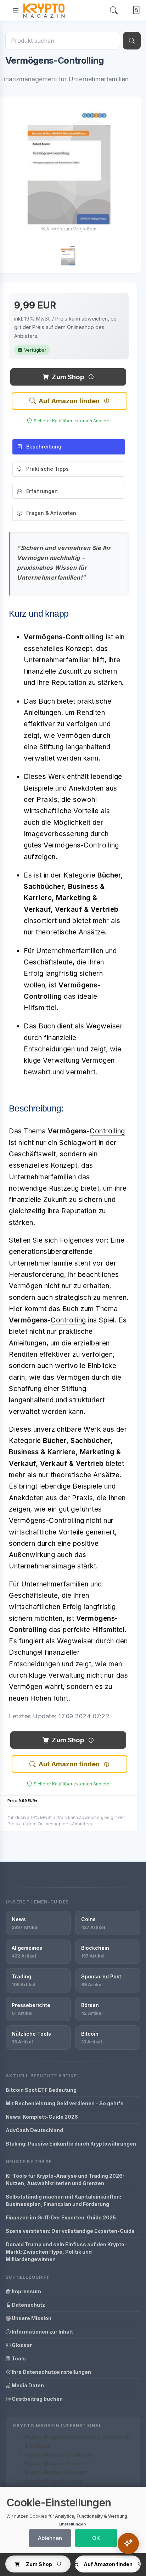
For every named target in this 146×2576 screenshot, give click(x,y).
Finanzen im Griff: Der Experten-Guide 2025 (61, 2217)
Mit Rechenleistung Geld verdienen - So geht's (65, 2103)
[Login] (135, 11)
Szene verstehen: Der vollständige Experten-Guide (70, 2231)
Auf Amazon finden (69, 401)
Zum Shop (68, 377)
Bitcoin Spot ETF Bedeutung (41, 2090)
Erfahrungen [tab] (42, 491)
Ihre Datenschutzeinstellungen (51, 2372)
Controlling (107, 1131)
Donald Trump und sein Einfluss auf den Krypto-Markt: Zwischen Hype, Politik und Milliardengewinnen (66, 2252)
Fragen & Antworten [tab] (51, 513)
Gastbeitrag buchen (37, 2399)
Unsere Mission (31, 2318)
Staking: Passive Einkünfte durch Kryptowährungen (71, 2144)
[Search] (114, 10)
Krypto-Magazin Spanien (56, 2472)
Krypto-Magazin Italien (54, 2481)
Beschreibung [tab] (44, 447)
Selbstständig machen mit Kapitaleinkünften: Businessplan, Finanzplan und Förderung (63, 2200)
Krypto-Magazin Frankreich (59, 2455)
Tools (18, 2358)
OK (96, 2538)
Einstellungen (72, 2524)
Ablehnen (50, 2538)
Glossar (21, 2345)
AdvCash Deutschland (34, 2130)
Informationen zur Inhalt (42, 2332)
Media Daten (27, 2385)
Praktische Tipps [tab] (47, 469)
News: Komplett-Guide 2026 (42, 2117)
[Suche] (132, 41)
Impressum (26, 2291)
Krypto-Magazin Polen (53, 2463)
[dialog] (73, 2520)
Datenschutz (28, 2305)
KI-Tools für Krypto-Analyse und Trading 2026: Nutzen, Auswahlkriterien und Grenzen (65, 2179)
